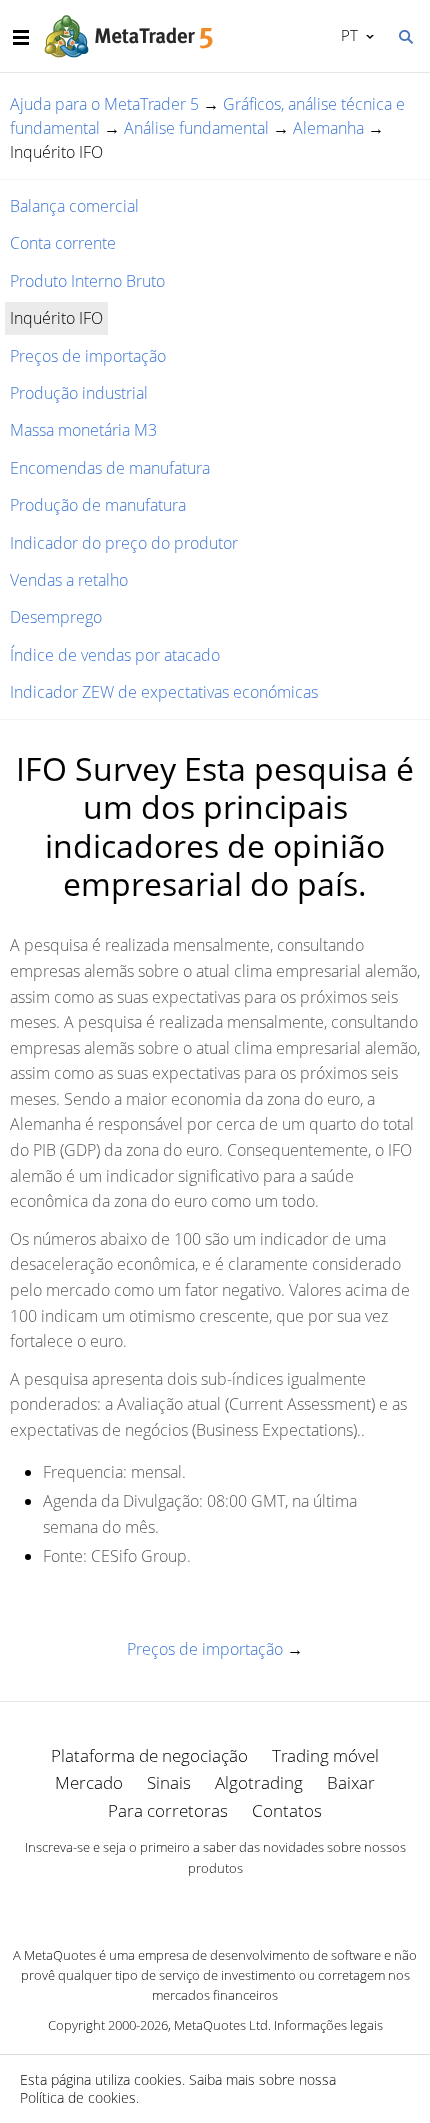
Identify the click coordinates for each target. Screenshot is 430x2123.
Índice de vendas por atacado (115, 655)
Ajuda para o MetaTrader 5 (104, 104)
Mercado (89, 1782)
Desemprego (56, 617)
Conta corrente (63, 243)
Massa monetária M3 (83, 430)
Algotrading (259, 1782)
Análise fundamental (196, 128)
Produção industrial (79, 393)
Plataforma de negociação (149, 1755)
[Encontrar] (405, 35)
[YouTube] (247, 1903)
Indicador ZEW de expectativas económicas (164, 692)
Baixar (351, 1782)
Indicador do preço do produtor (124, 543)
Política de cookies (78, 2097)
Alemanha (328, 128)
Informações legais (328, 2025)
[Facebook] (183, 1903)
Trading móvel (325, 1755)
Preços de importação (88, 356)
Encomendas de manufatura (110, 468)
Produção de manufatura (98, 505)
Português (346, 35)
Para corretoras (168, 1810)
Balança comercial (74, 206)
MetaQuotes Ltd (221, 2025)
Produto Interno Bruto (87, 281)
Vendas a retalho (69, 580)
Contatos (287, 1810)
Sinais (169, 1782)
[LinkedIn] (215, 1903)
